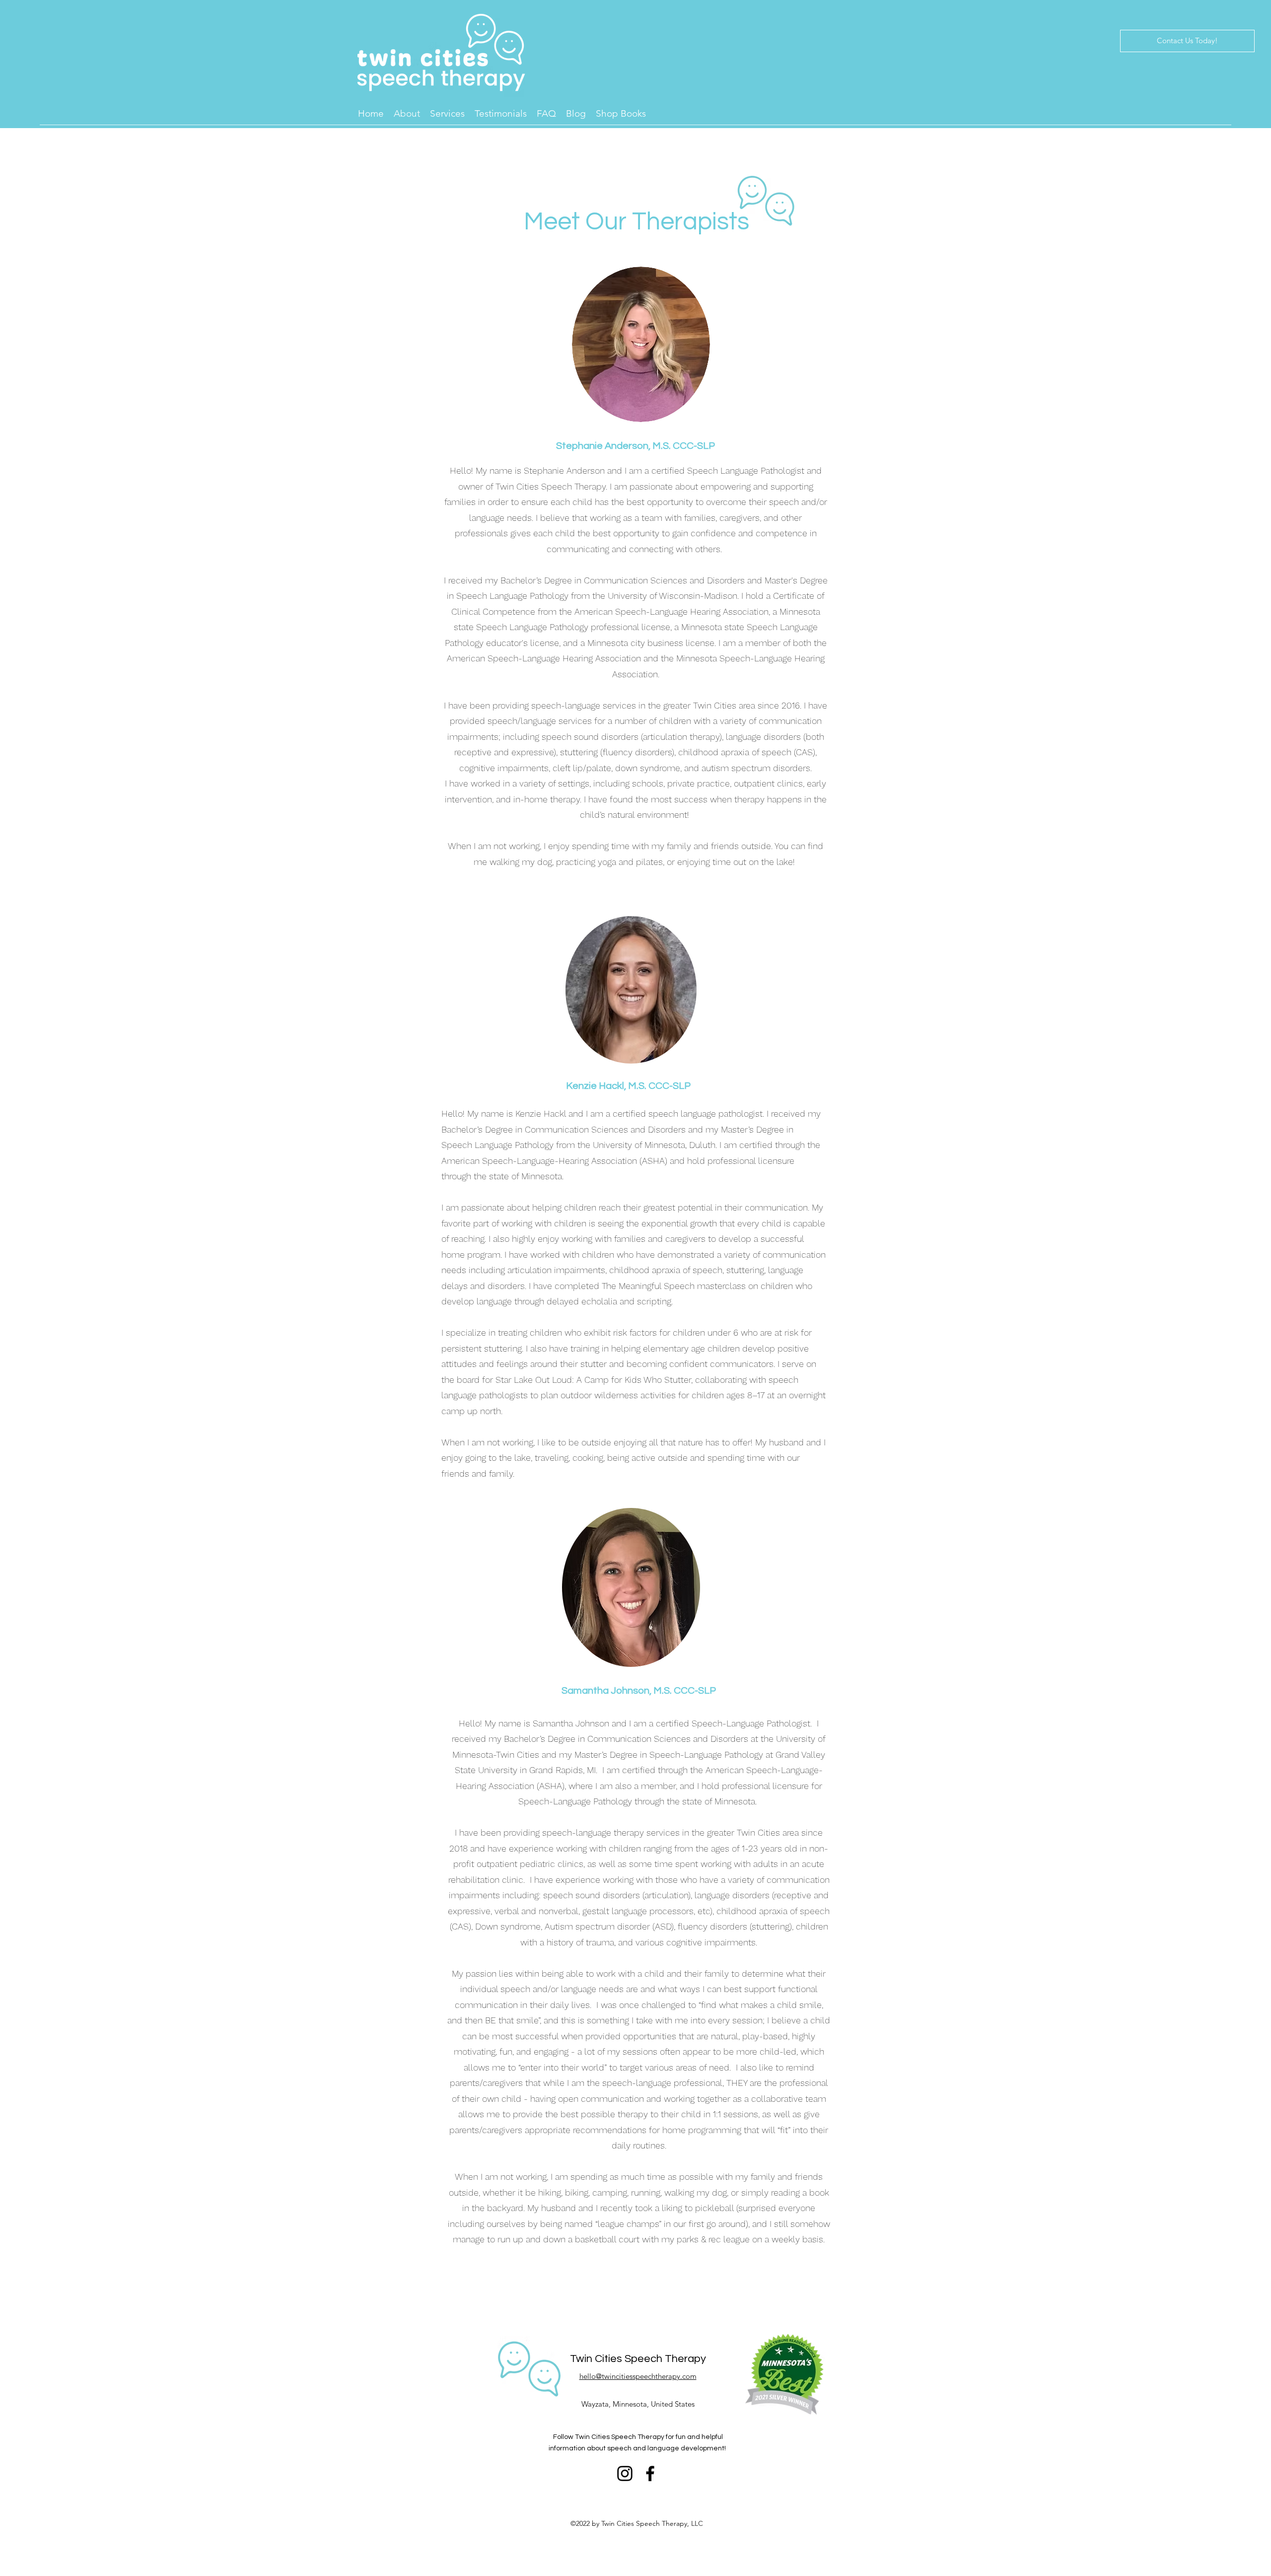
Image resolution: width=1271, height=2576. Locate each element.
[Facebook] (650, 2473)
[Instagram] (625, 2473)
